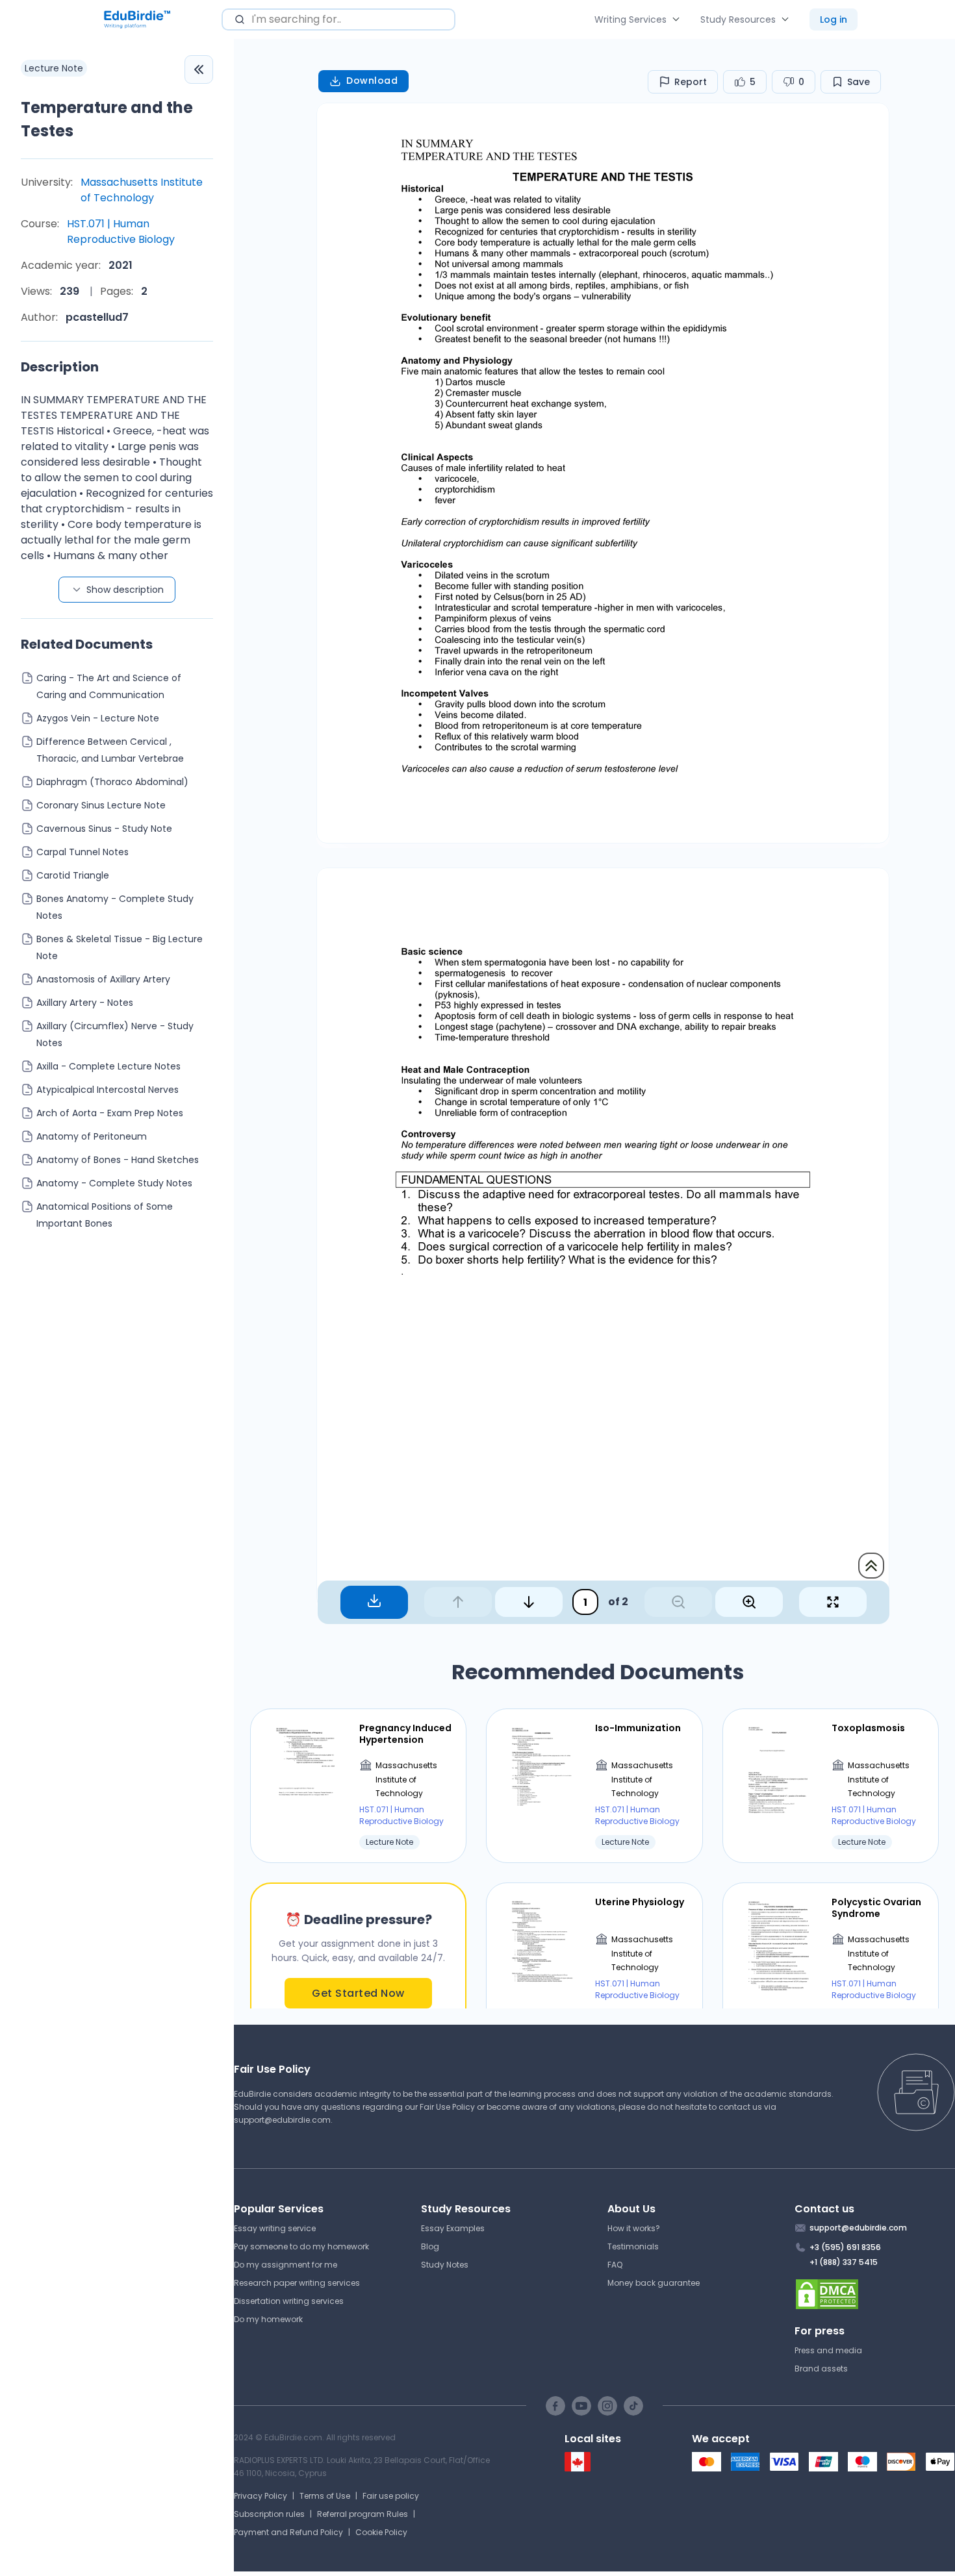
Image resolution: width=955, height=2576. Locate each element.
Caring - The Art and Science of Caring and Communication (109, 686)
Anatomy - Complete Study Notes (114, 1183)
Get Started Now (358, 1993)
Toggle (199, 69)
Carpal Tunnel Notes (83, 852)
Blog (430, 2246)
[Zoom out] (678, 1602)
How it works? (634, 2228)
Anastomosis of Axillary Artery (103, 979)
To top (871, 1566)
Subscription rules (269, 2514)
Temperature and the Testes (107, 119)
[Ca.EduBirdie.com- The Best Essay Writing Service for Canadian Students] (578, 2469)
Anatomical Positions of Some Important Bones (105, 1215)
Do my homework (268, 2319)
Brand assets (821, 2369)
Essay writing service (275, 2228)
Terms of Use (325, 2496)
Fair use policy (391, 2496)
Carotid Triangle (73, 875)
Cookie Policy (381, 2532)
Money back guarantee (654, 2283)
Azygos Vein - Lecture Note (98, 718)
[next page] (529, 1602)
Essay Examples (453, 2228)
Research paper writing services (297, 2283)
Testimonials (633, 2246)
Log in (834, 19)
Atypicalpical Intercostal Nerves (108, 1090)
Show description (125, 590)
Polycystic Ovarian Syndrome (876, 1908)
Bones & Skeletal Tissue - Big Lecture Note (120, 947)
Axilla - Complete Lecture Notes (108, 1066)
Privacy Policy (261, 2496)
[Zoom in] (749, 1602)
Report (691, 82)
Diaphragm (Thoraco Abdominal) (112, 782)
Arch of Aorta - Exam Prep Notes (110, 1113)
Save (859, 82)
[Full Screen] (833, 1602)
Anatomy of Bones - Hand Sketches (118, 1160)
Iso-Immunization (638, 1728)
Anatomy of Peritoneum (92, 1136)
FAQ (615, 2265)
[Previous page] (458, 1602)
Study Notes (445, 2265)
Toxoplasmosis (868, 1728)
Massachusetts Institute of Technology (142, 190)
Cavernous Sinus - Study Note (104, 829)
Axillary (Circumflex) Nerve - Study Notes (115, 1034)
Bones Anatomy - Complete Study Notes (115, 907)
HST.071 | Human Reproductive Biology (121, 231)
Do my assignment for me (286, 2265)
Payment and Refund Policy (288, 2532)
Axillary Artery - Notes (85, 1003)
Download (372, 81)
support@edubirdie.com (282, 2120)
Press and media (828, 2350)
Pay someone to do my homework (301, 2246)
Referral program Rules (363, 2514)
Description (60, 367)
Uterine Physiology (640, 1902)
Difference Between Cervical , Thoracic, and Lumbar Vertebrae (110, 750)
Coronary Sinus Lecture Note (101, 805)
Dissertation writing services (289, 2301)
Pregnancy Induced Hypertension (405, 1734)
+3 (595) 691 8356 (845, 2247)
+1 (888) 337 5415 (844, 2262)
